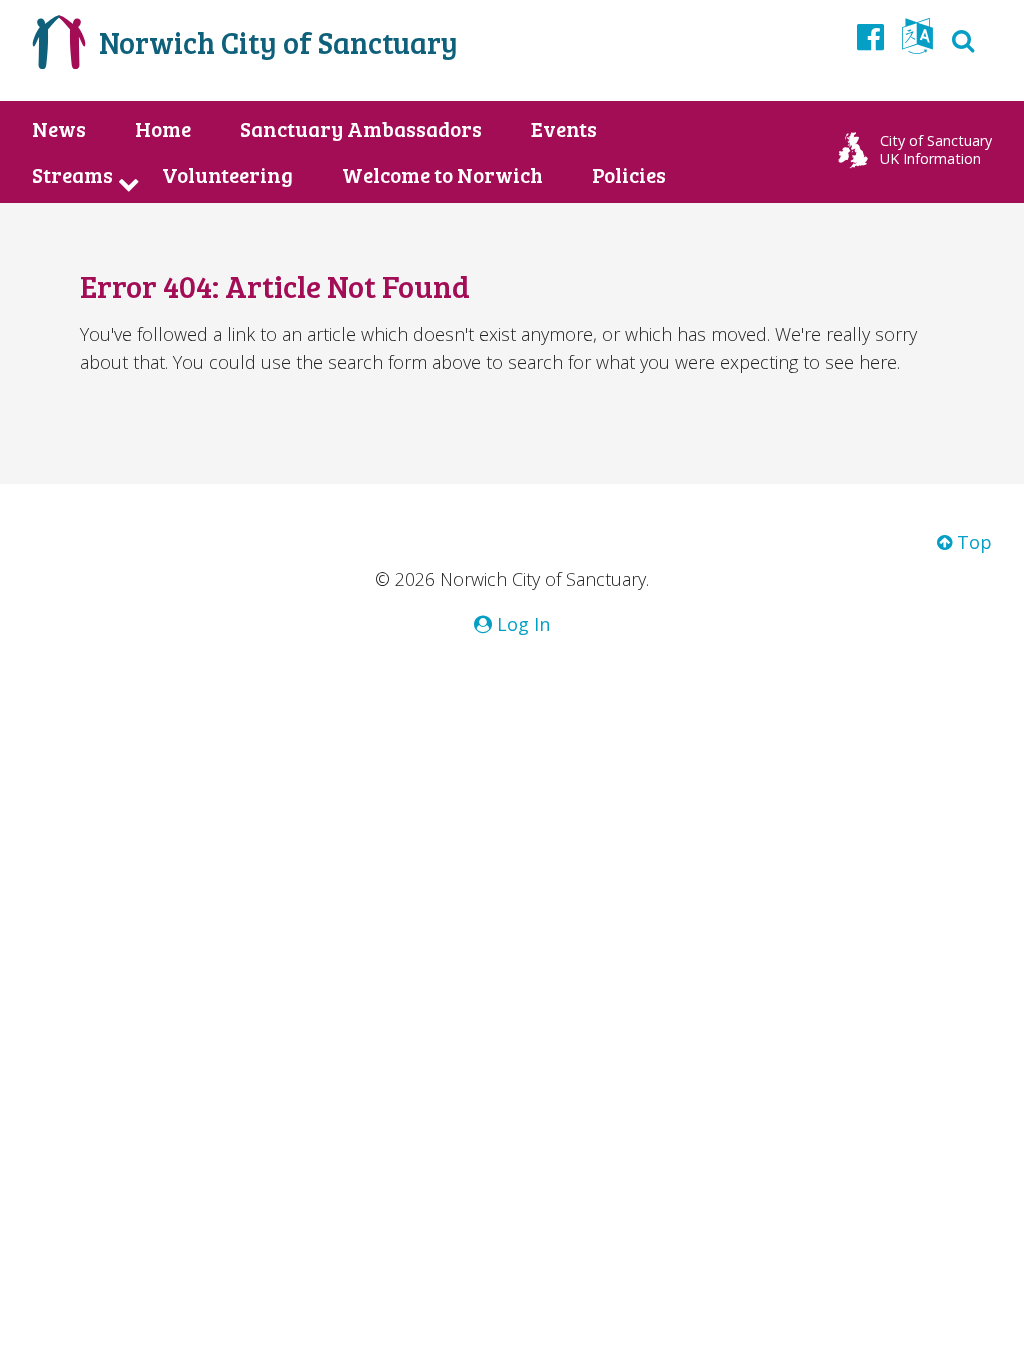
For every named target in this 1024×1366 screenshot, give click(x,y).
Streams (72, 175)
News (59, 129)
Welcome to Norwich (442, 175)
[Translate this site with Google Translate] (917, 42)
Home (163, 129)
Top (972, 542)
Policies (629, 175)
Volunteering (227, 175)
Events (564, 129)
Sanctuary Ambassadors (361, 129)
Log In (521, 624)
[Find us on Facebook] (870, 36)
